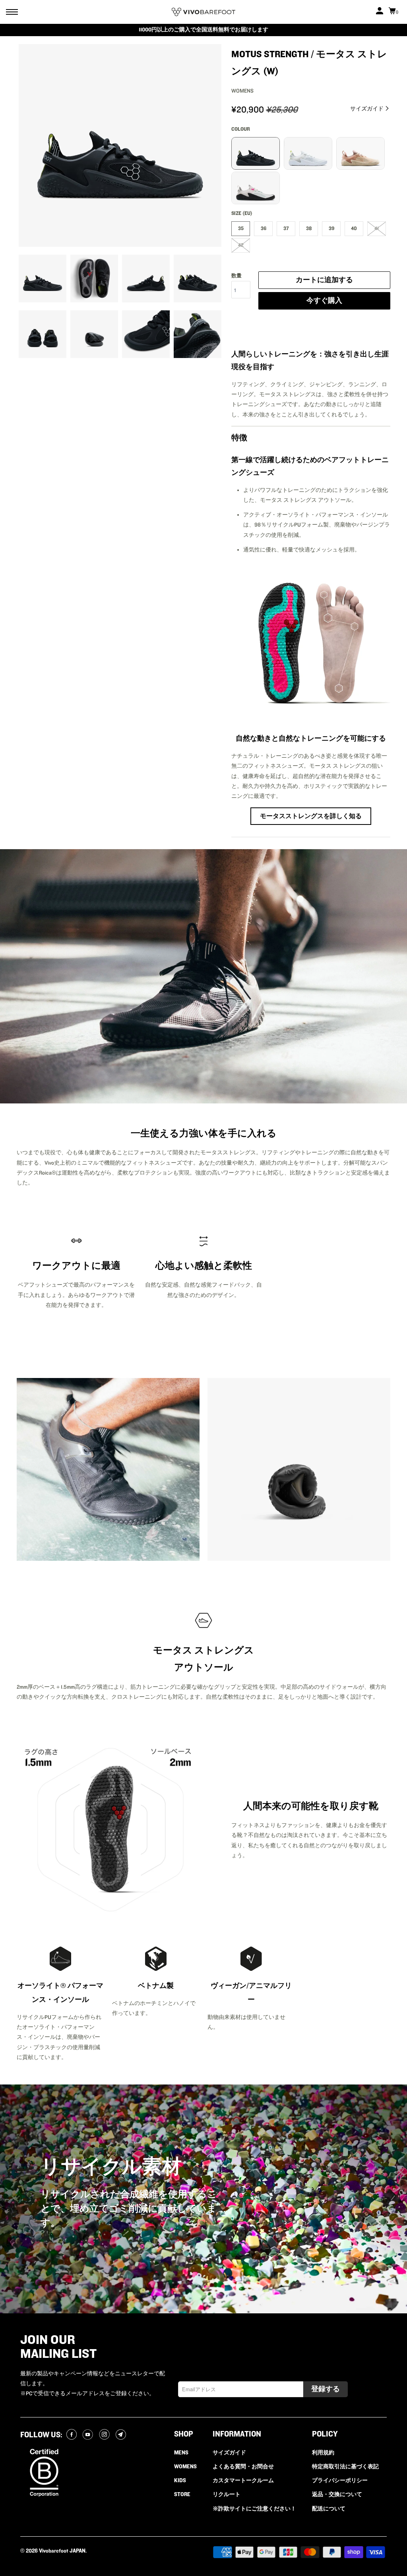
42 (241, 245)
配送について (329, 2509)
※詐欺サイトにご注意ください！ (254, 2509)
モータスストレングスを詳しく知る (311, 816)
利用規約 (323, 2453)
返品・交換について (337, 2495)
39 (331, 228)
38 (309, 228)
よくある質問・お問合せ (243, 2467)
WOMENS (185, 2467)
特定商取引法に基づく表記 (345, 2467)
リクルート (227, 2495)
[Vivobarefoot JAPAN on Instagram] (106, 2435)
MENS (181, 2453)
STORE (182, 2495)
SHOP (184, 2434)
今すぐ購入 (324, 301)
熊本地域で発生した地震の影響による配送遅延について (203, 30)
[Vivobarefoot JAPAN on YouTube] (89, 2435)
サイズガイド (367, 109)
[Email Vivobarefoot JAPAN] (122, 2435)
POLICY (325, 2434)
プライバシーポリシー (340, 2481)
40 (354, 228)
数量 (236, 276)
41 (377, 228)
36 (264, 228)
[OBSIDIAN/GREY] (120, 145)
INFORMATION (237, 2434)
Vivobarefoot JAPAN (62, 2551)
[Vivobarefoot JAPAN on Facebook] (73, 2435)
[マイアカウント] (380, 12)
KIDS (180, 2481)
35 (241, 228)
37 (286, 228)
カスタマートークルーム (243, 2481)
